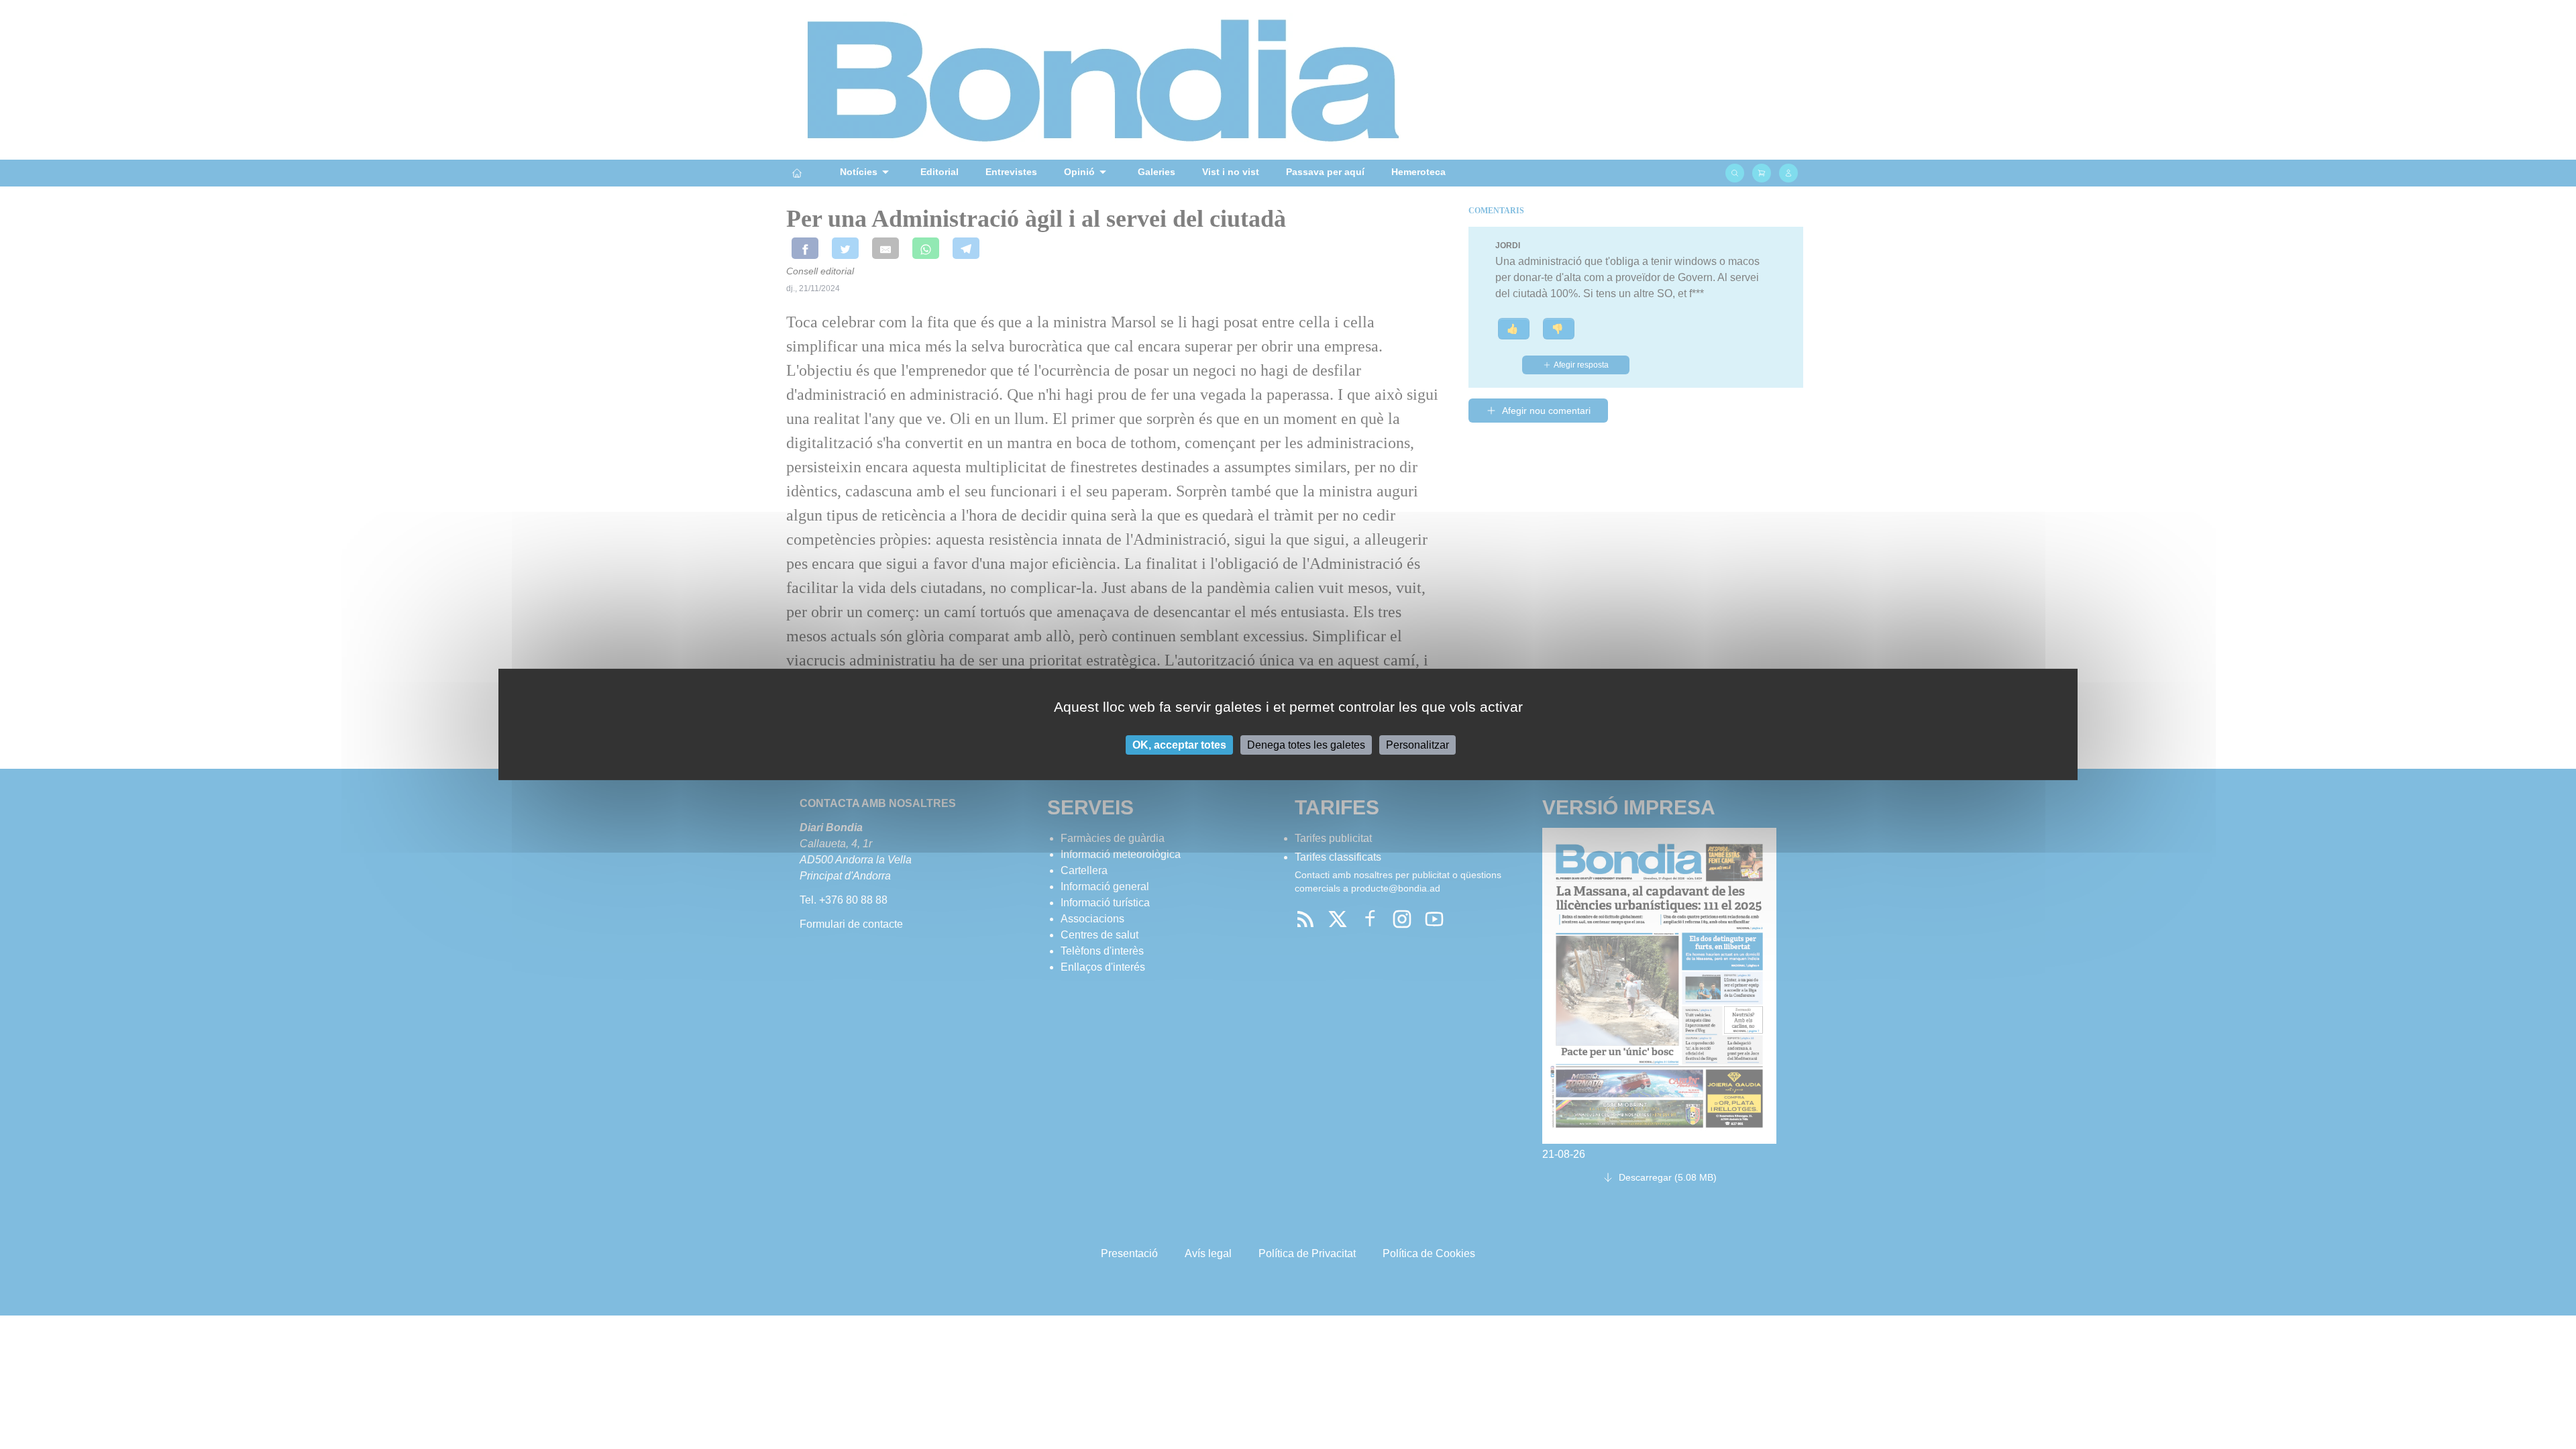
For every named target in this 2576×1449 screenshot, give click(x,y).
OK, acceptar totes (1179, 745)
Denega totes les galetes (1306, 745)
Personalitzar (1417, 745)
